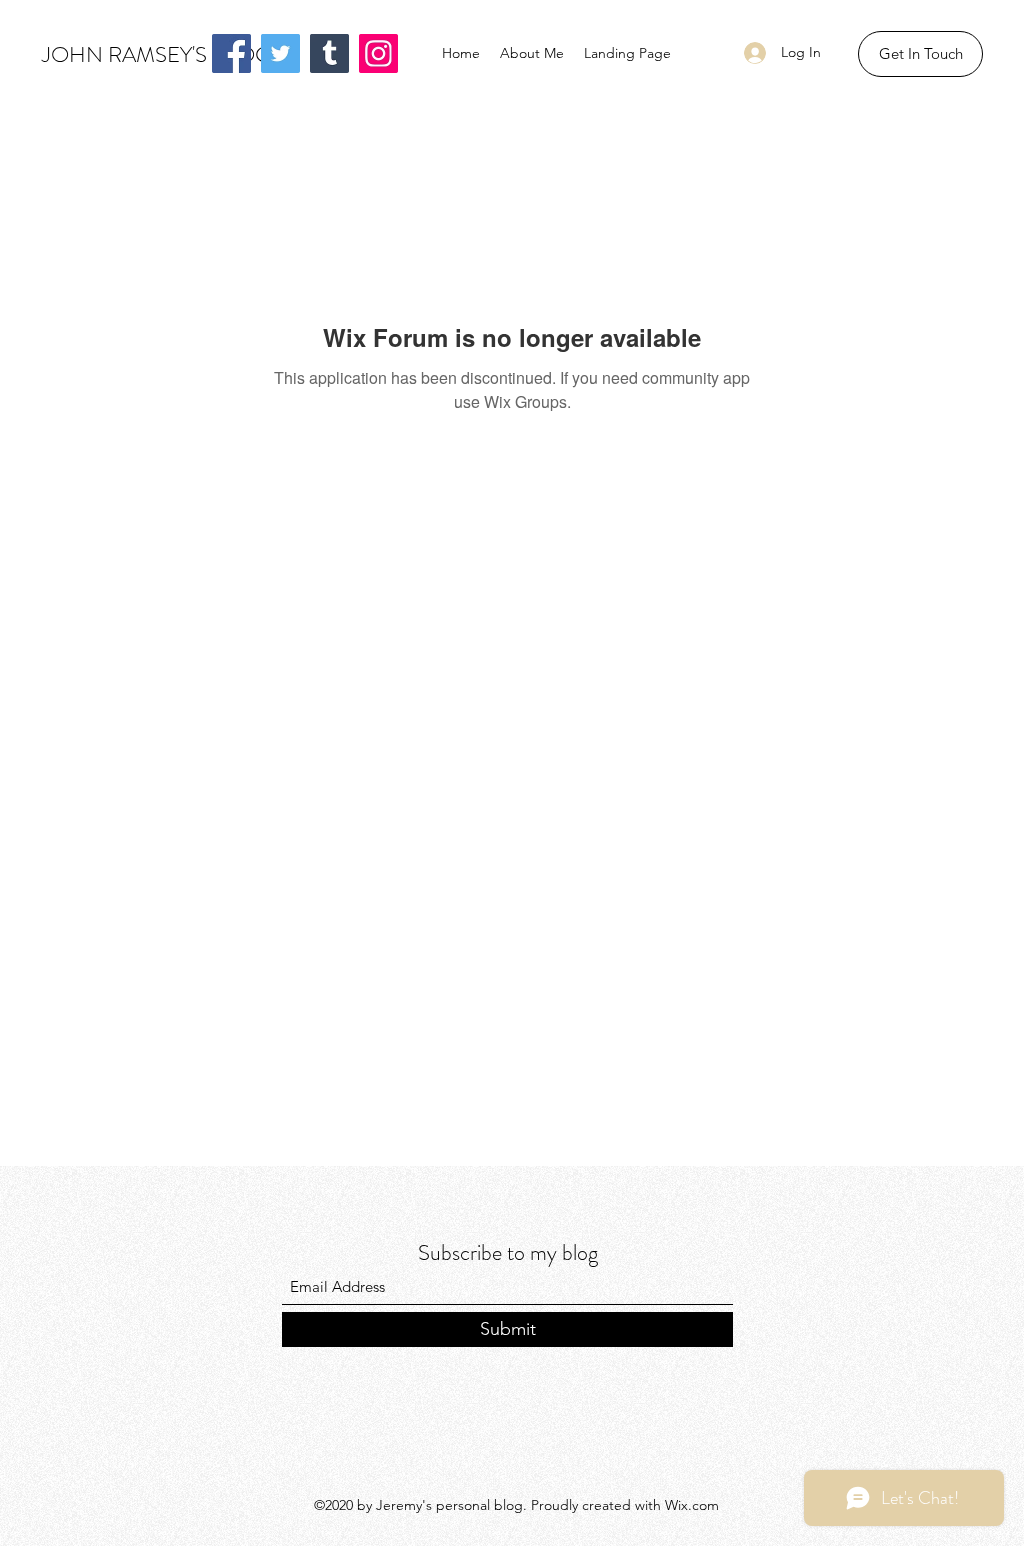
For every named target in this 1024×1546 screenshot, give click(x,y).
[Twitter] (280, 53)
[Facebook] (231, 53)
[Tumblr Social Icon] (329, 53)
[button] (920, 54)
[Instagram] (378, 53)
